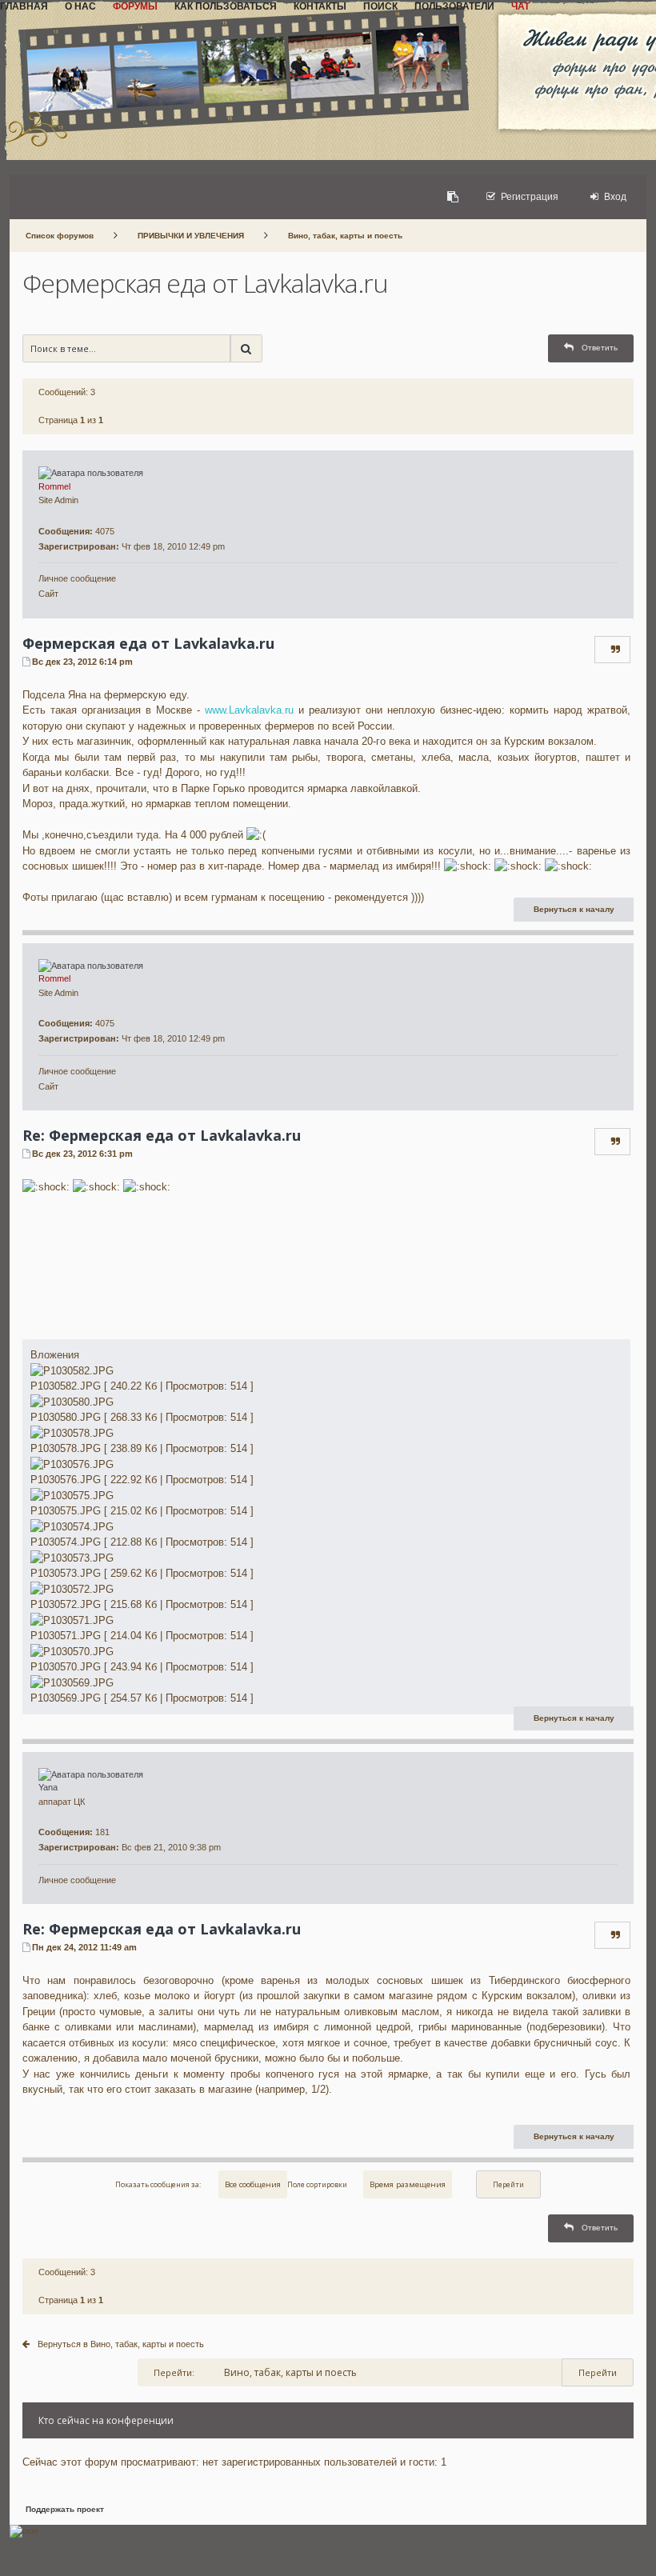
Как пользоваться (226, 6)
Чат (520, 6)
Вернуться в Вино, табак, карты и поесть (121, 2344)
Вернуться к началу (574, 909)
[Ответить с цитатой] (616, 650)
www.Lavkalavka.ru (249, 710)
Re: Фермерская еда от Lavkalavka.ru (162, 1135)
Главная (24, 6)
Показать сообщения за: (159, 2184)
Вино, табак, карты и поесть (345, 236)
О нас (80, 6)
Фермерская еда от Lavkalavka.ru (205, 283)
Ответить (600, 348)
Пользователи (454, 6)
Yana (48, 1787)
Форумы (135, 6)
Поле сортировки (317, 2184)
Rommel (54, 486)
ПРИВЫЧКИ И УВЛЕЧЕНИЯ (191, 236)
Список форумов (60, 236)
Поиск (380, 6)
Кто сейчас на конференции (106, 2420)
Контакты (320, 6)
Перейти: (174, 2372)
